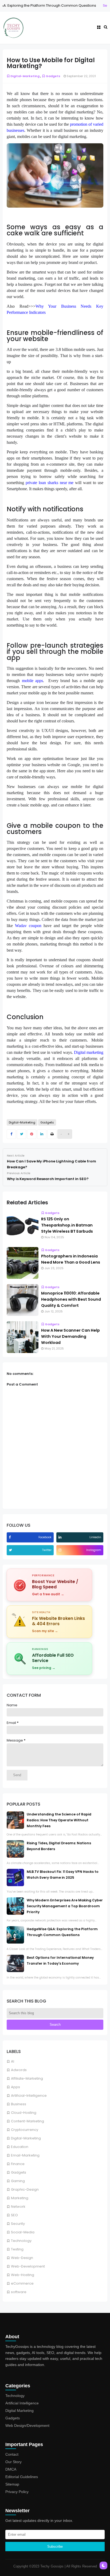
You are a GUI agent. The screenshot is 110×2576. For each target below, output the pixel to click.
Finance (18, 2164)
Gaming (18, 2181)
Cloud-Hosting (24, 2113)
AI (13, 2061)
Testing (17, 2249)
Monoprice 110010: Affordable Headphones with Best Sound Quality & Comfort (71, 1299)
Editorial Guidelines (22, 2477)
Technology (21, 2241)
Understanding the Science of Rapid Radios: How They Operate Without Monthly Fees (59, 1820)
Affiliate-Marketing (27, 2078)
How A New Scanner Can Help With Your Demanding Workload (70, 1336)
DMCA (11, 2469)
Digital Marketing (19, 2411)
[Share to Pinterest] (32, 1134)
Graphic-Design (25, 2189)
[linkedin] (61, 1537)
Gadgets (19, 2172)
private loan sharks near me (50, 483)
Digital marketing (89, 1052)
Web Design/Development (27, 2425)
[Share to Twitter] (21, 1134)
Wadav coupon (28, 926)
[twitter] (11, 1550)
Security (78, 5)
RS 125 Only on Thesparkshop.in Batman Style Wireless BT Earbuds (67, 1225)
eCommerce (22, 2283)
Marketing (20, 2198)
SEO (14, 2215)
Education (20, 2147)
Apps (15, 2087)
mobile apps (33, 681)
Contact (12, 2454)
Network (18, 2207)
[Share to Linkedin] (42, 1134)
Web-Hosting (23, 2275)
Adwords (19, 2070)
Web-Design (22, 2258)
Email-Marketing (25, 2155)
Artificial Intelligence (22, 2403)
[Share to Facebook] (11, 1134)
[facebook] (10, 1537)
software (19, 2292)
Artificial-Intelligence (29, 2096)
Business (19, 2104)
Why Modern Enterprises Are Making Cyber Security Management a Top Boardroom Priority (65, 1906)
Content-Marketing (27, 2121)
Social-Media (23, 2232)
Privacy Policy (17, 2492)
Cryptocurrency (25, 2130)
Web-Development (28, 2266)
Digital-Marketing (26, 2138)
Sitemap (12, 2484)
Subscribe (55, 2547)
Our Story (13, 2462)
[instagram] (61, 1550)
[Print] (52, 1134)
